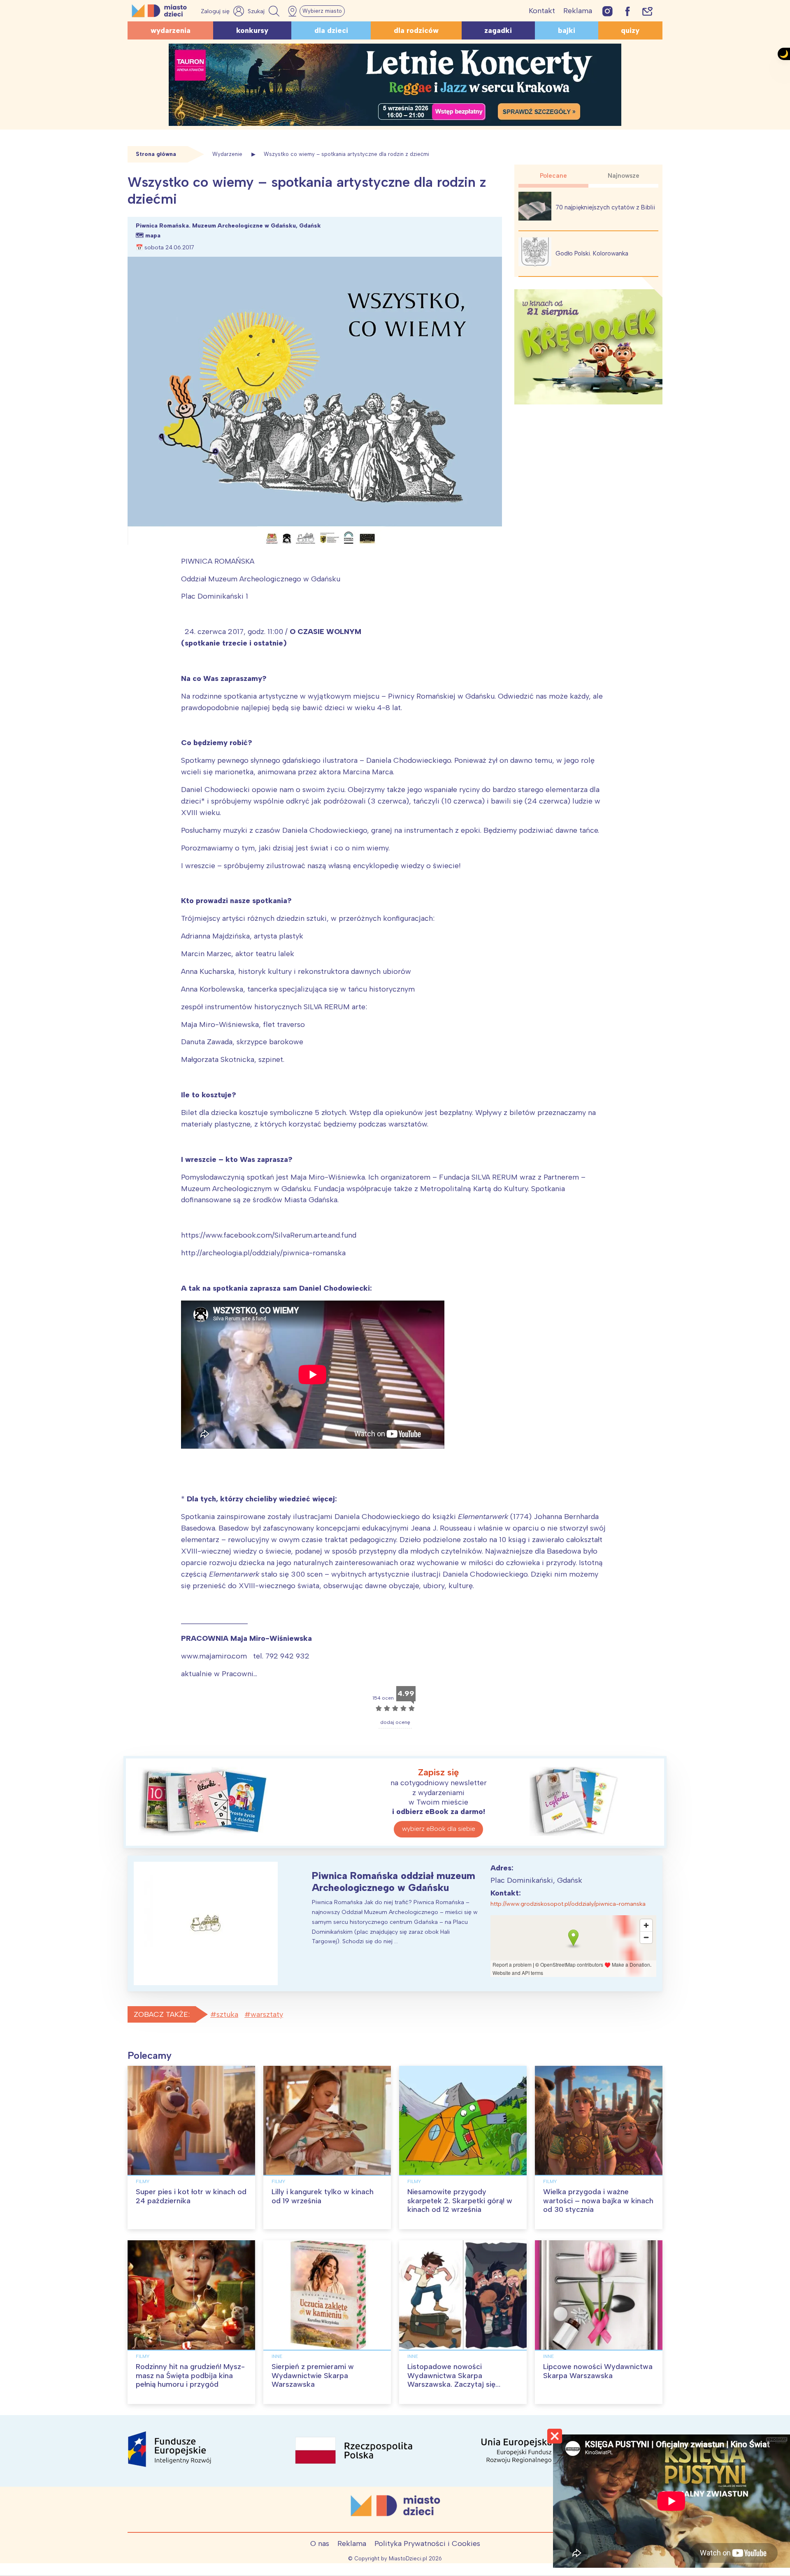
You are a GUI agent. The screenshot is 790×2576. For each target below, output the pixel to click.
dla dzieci (331, 30)
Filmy (143, 2181)
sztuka (227, 2014)
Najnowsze (624, 176)
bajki (567, 30)
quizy (630, 30)
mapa (153, 236)
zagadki (498, 30)
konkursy (252, 30)
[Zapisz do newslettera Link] (647, 11)
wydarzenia (171, 30)
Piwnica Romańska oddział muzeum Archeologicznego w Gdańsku (394, 1881)
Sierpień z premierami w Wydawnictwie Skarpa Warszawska (313, 2375)
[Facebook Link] (627, 11)
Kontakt (542, 11)
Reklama (578, 11)
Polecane (553, 176)
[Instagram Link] (608, 11)
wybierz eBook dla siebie (439, 1829)
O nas (320, 2543)
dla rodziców (416, 30)
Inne (277, 2356)
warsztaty (267, 2014)
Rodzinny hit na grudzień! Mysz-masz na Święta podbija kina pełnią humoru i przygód (190, 2375)
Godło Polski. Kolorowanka (592, 253)
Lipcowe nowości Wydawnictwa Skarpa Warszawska (598, 2371)
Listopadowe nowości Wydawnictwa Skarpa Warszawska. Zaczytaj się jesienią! (451, 2380)
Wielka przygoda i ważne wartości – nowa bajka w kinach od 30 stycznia (598, 2201)
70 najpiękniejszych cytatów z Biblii (605, 207)
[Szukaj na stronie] (265, 11)
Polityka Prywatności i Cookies (427, 2543)
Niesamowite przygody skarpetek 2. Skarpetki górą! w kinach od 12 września (460, 2201)
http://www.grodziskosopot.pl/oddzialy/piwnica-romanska (568, 1904)
